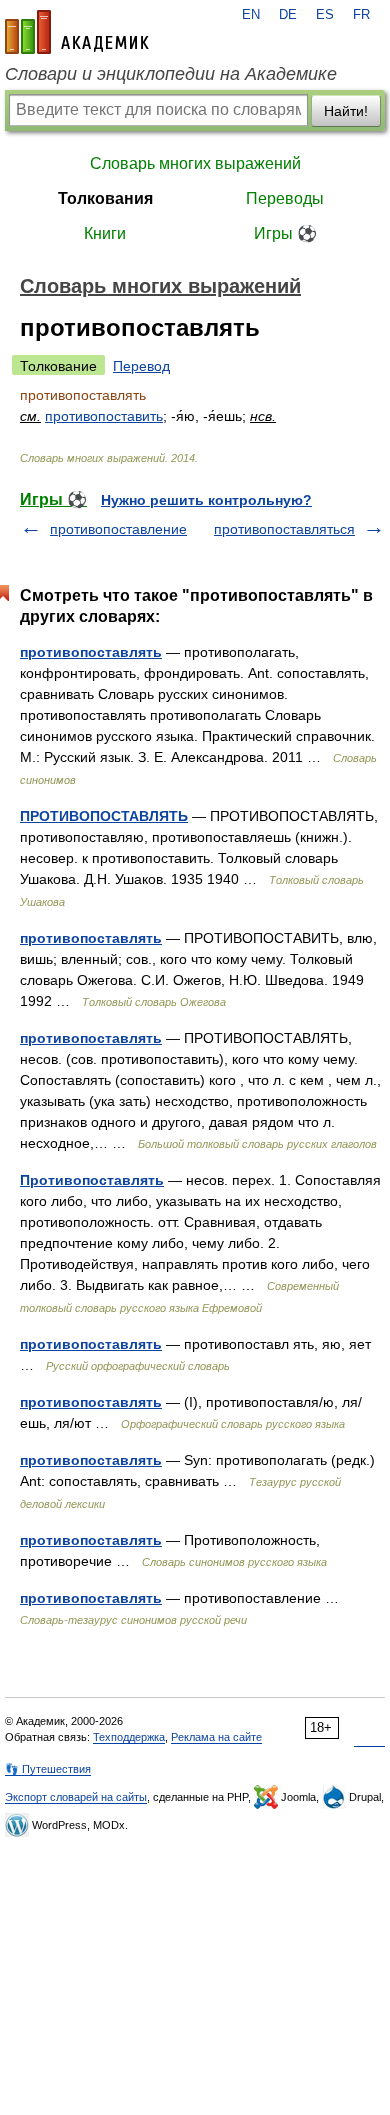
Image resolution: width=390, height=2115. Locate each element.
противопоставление (118, 529)
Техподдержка (129, 1737)
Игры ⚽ (285, 233)
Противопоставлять (92, 1180)
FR (361, 15)
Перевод (141, 366)
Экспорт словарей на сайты (76, 1797)
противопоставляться (284, 529)
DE (288, 15)
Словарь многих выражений (195, 163)
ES (325, 15)
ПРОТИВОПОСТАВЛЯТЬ (104, 816)
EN (251, 15)
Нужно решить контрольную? (206, 500)
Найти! (346, 111)
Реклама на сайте (216, 1737)
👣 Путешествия (48, 1769)
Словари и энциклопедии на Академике (171, 74)
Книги (105, 233)
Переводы (285, 198)
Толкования (105, 198)
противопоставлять (91, 652)
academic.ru (77, 32)
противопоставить (104, 416)
